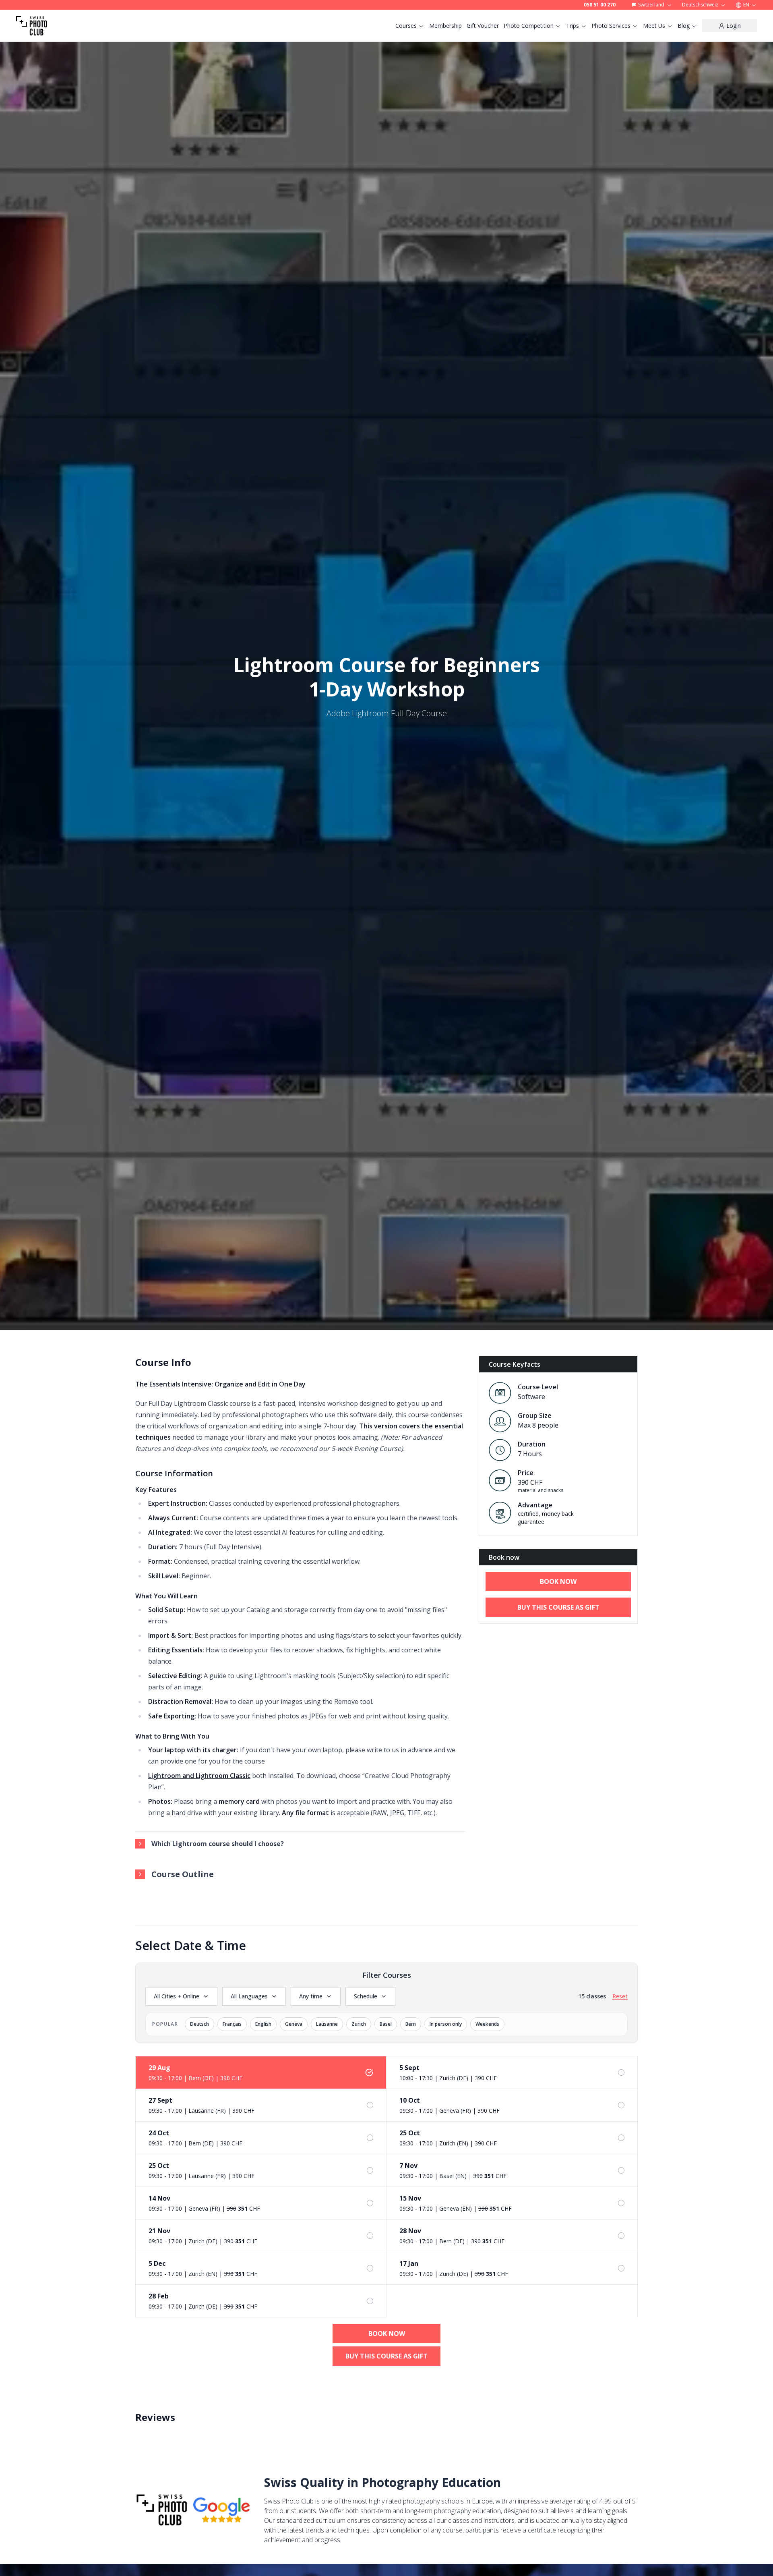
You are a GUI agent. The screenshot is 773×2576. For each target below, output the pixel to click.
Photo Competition (529, 26)
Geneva (294, 2024)
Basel (386, 2024)
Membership (445, 26)
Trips (573, 26)
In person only (446, 2024)
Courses (406, 26)
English (263, 2024)
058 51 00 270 (600, 5)
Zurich (359, 2024)
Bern (411, 2024)
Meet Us (654, 26)
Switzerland (651, 5)
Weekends (487, 2024)
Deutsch (199, 2024)
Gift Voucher (483, 26)
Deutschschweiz (700, 5)
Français (232, 2024)
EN (746, 5)
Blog (684, 26)
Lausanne (327, 2024)
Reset (620, 1996)
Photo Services (611, 26)
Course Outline (183, 1874)
